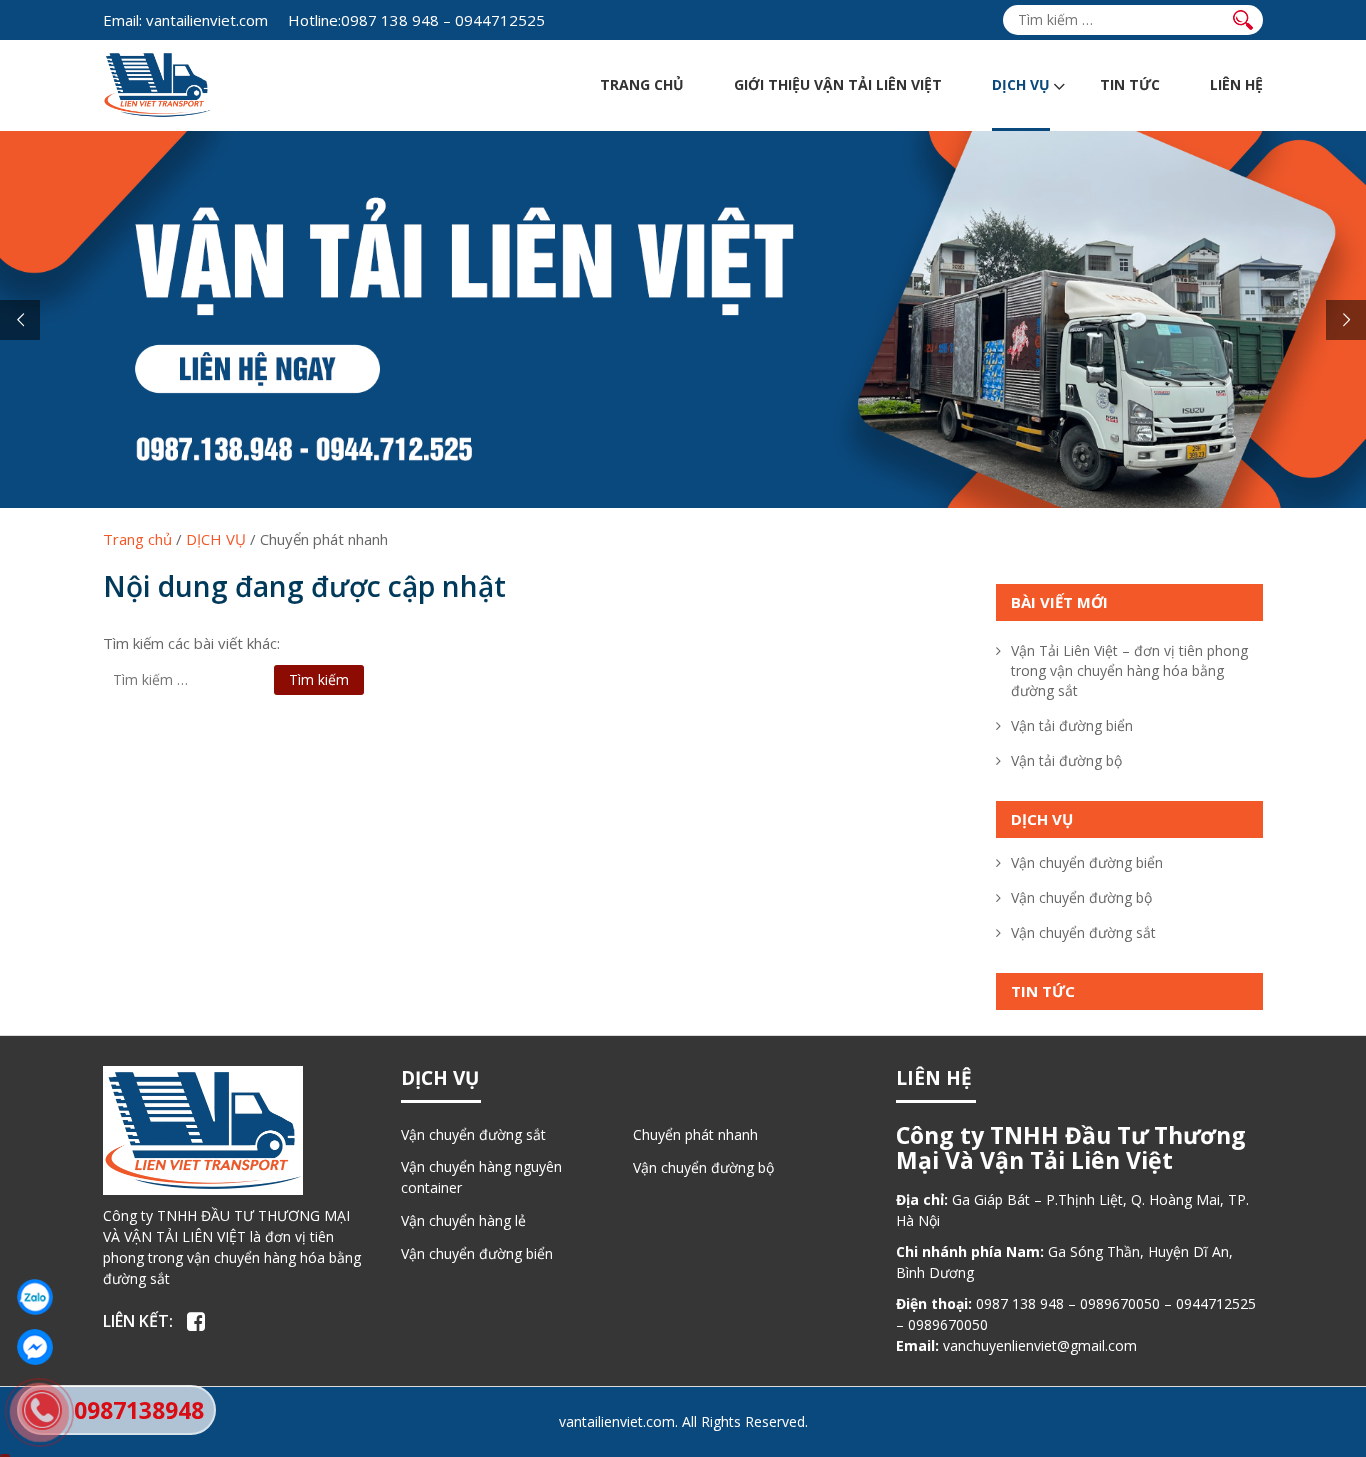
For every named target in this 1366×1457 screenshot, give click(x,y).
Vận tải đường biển (1072, 725)
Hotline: (314, 20)
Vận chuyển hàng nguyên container (481, 1177)
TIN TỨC (1130, 84)
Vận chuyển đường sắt (1083, 932)
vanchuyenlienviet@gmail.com (1040, 1345)
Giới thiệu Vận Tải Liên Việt (838, 84)
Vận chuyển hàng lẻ (463, 1220)
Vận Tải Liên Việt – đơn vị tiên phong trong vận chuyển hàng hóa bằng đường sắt (1129, 670)
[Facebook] (195, 1321)
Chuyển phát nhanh (695, 1134)
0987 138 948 (390, 20)
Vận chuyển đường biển (1087, 862)
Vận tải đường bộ (1066, 760)
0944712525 (500, 20)
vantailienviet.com (185, 20)
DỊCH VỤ (1021, 84)
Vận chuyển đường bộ (1081, 897)
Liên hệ (1236, 84)
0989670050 (1120, 1303)
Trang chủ (642, 84)
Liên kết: (138, 1321)
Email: (122, 20)
